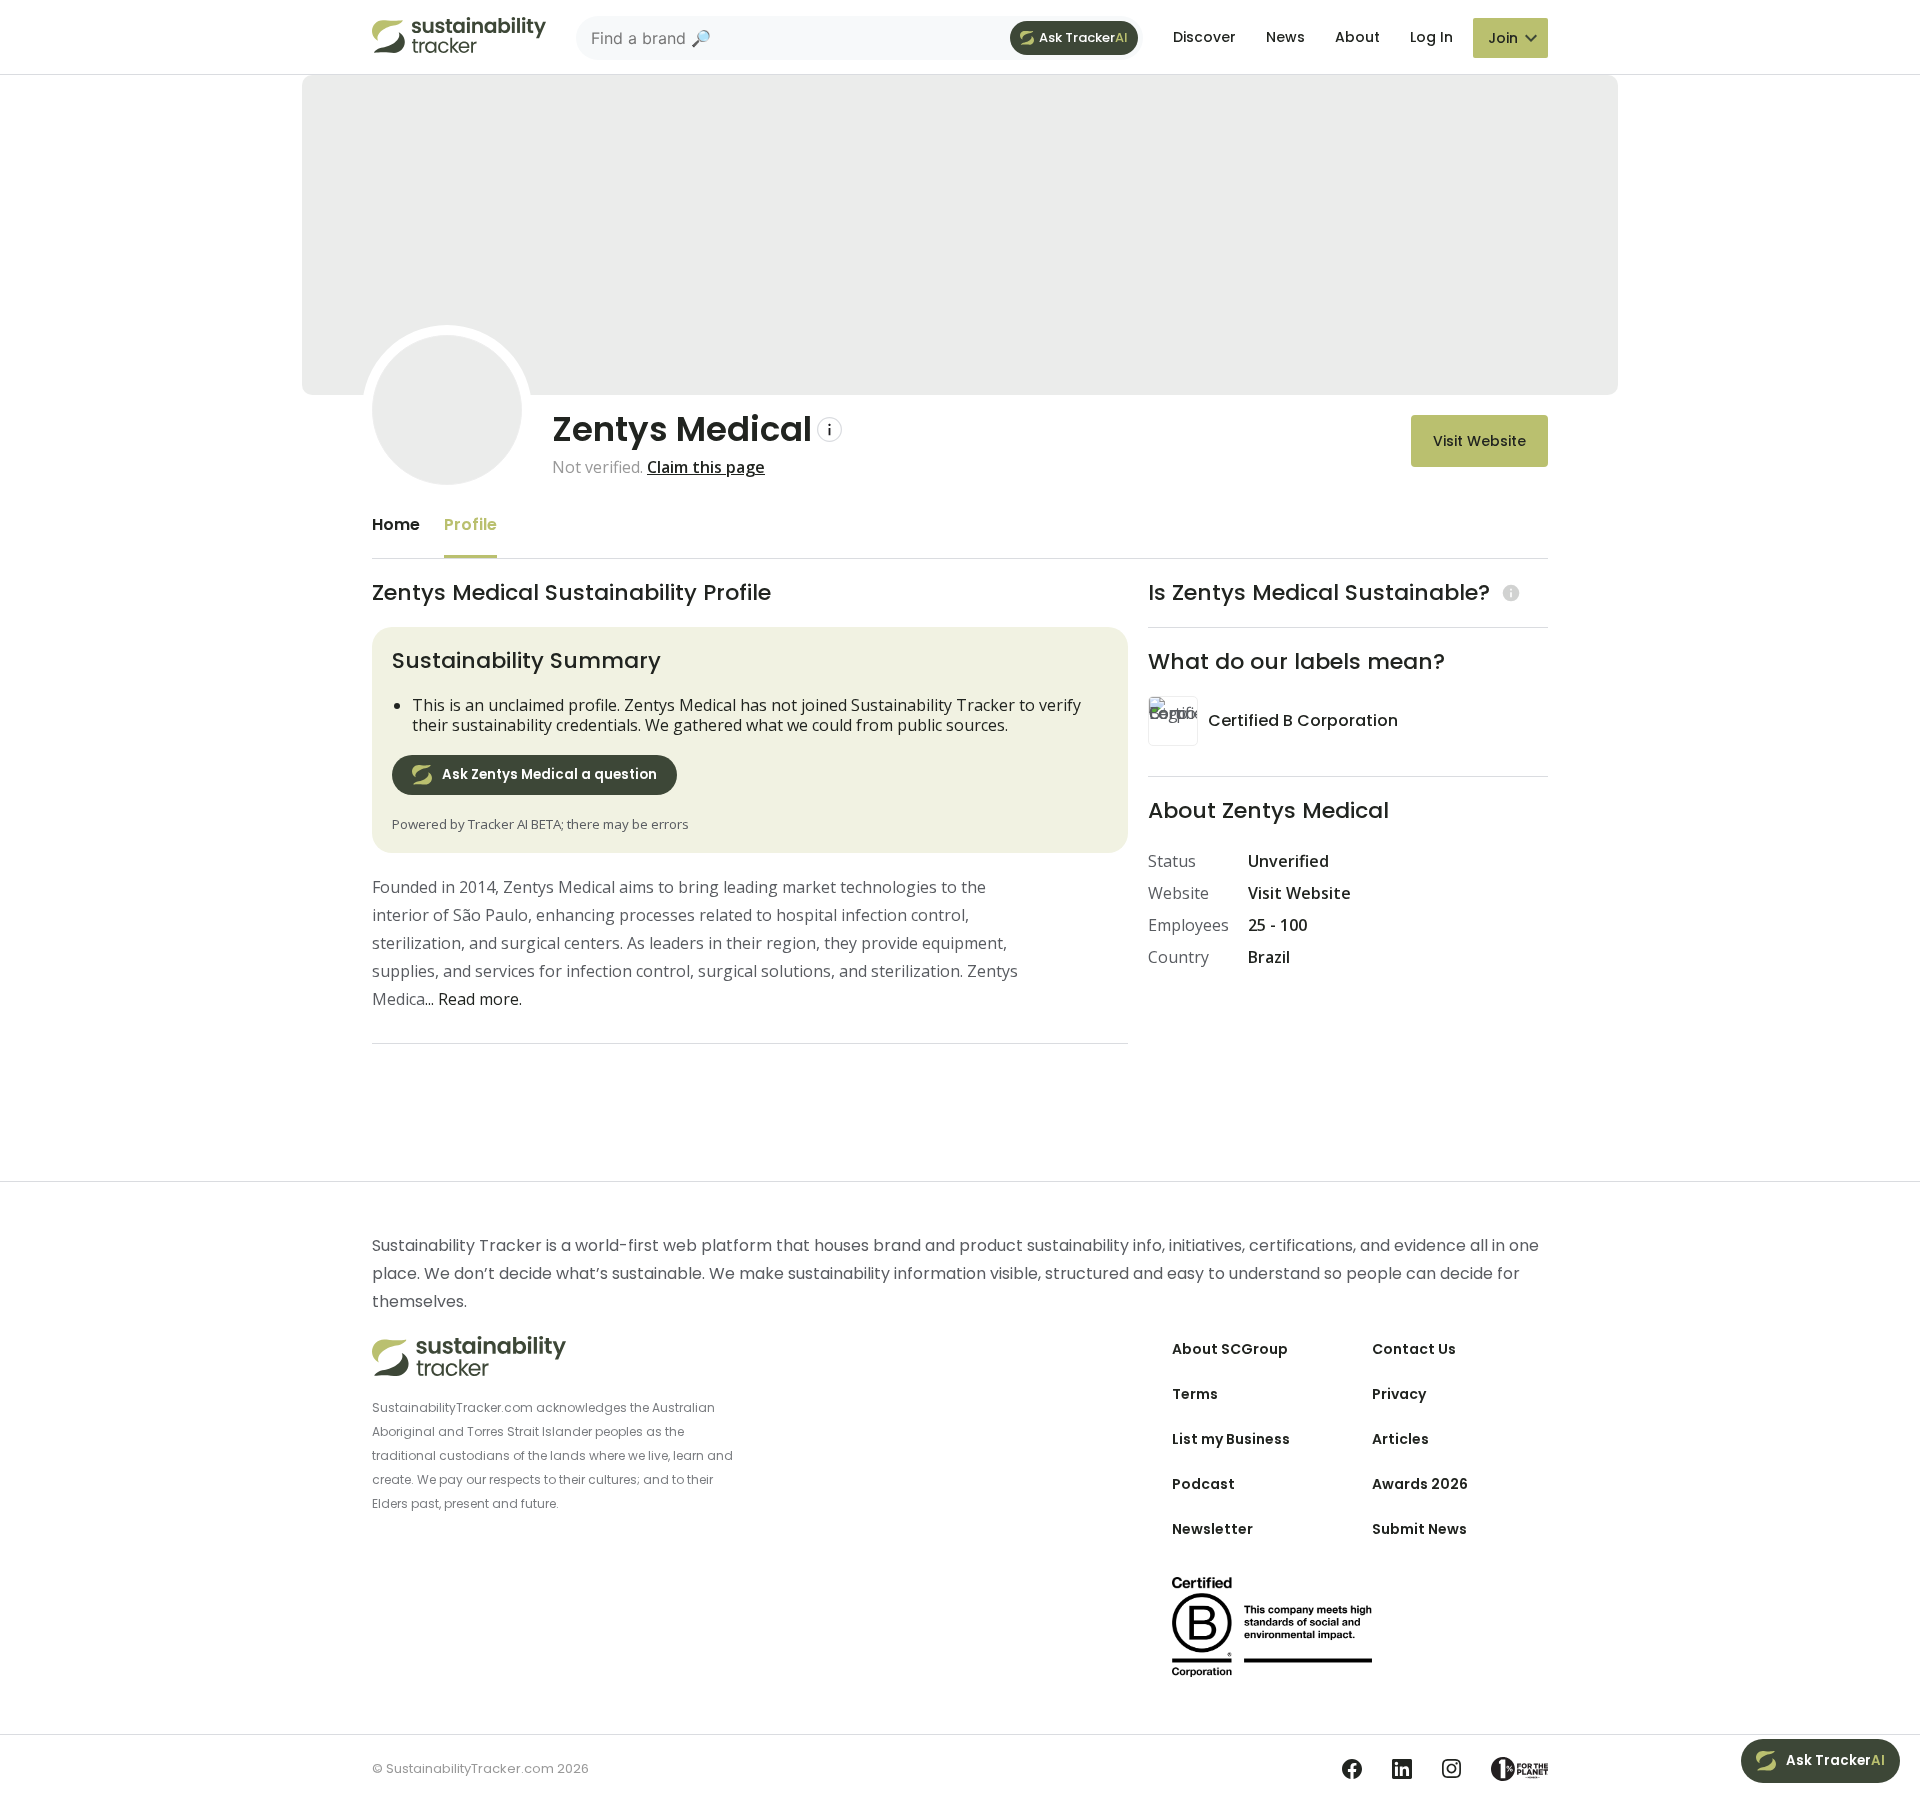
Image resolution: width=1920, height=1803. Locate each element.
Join (1503, 38)
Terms (1195, 1394)
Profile (470, 524)
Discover (1204, 37)
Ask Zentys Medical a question (549, 774)
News (1285, 37)
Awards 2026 (1420, 1484)
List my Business (1231, 1439)
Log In (1431, 37)
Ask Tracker (1083, 37)
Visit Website (1479, 441)
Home (396, 524)
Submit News (1419, 1529)
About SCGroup (1230, 1349)
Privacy (1399, 1394)
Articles (1400, 1439)
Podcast (1203, 1484)
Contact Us (1414, 1349)
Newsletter (1212, 1529)
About (1357, 37)
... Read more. (473, 999)
